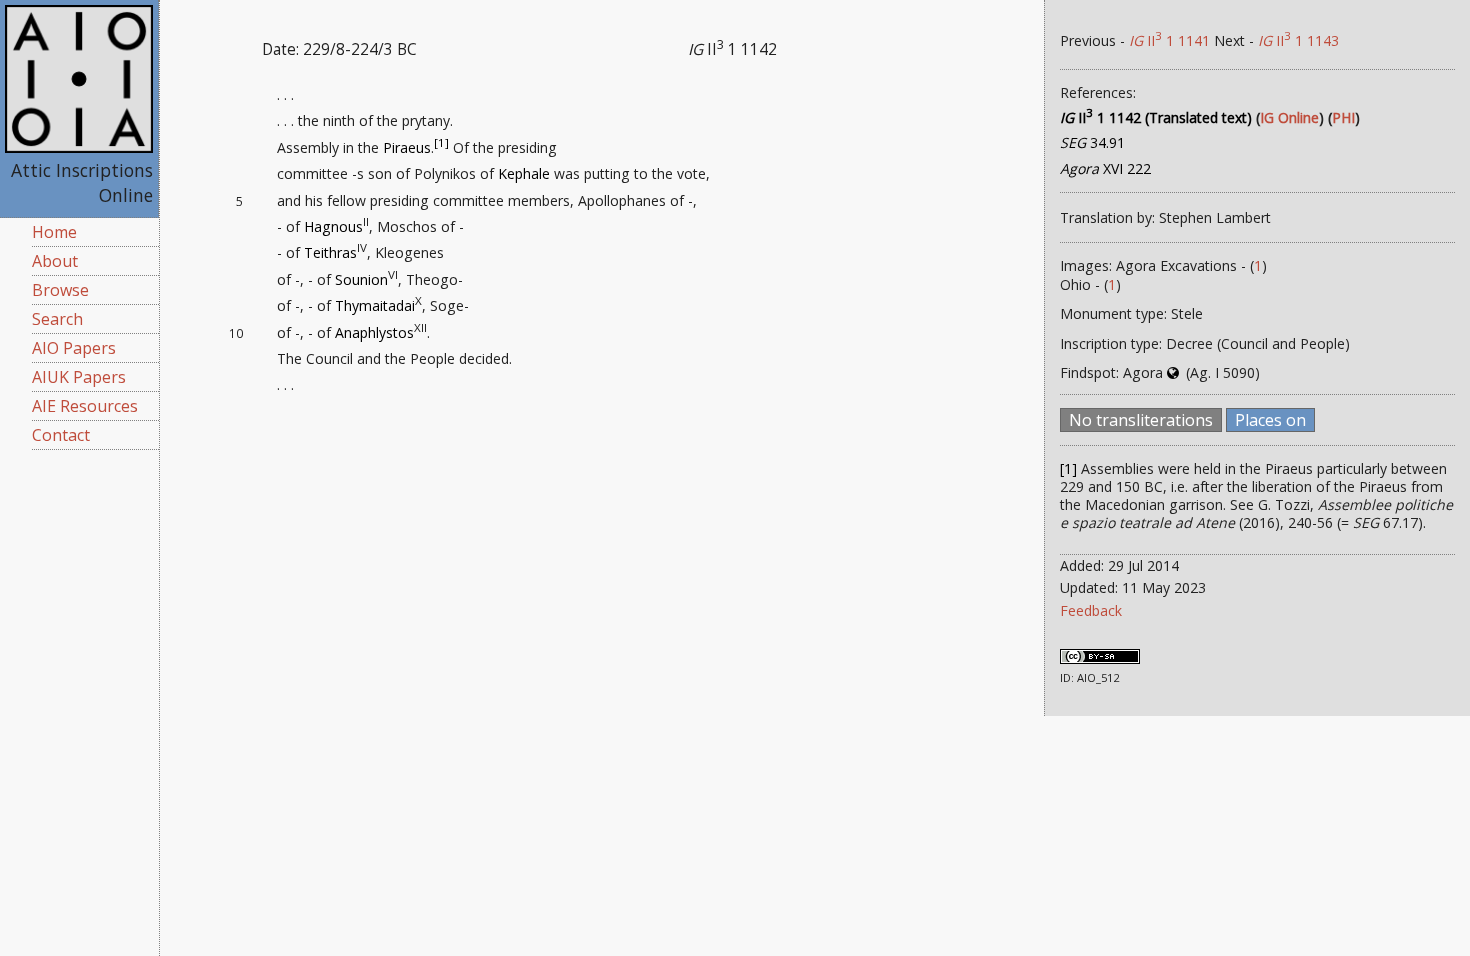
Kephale (524, 173)
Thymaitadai (375, 305)
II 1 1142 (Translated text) (1156, 117)
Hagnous (333, 226)
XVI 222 (1105, 168)
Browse (60, 290)
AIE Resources (85, 406)
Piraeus (407, 147)
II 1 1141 (1169, 40)
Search (57, 319)
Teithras (330, 252)
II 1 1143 (1298, 40)
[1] (441, 142)
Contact (61, 435)
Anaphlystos (374, 332)
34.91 (1092, 142)
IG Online (1289, 117)
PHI (1343, 117)
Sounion (361, 279)
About (55, 261)
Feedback (1091, 610)
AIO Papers (74, 348)
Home (54, 232)
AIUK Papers (79, 377)
